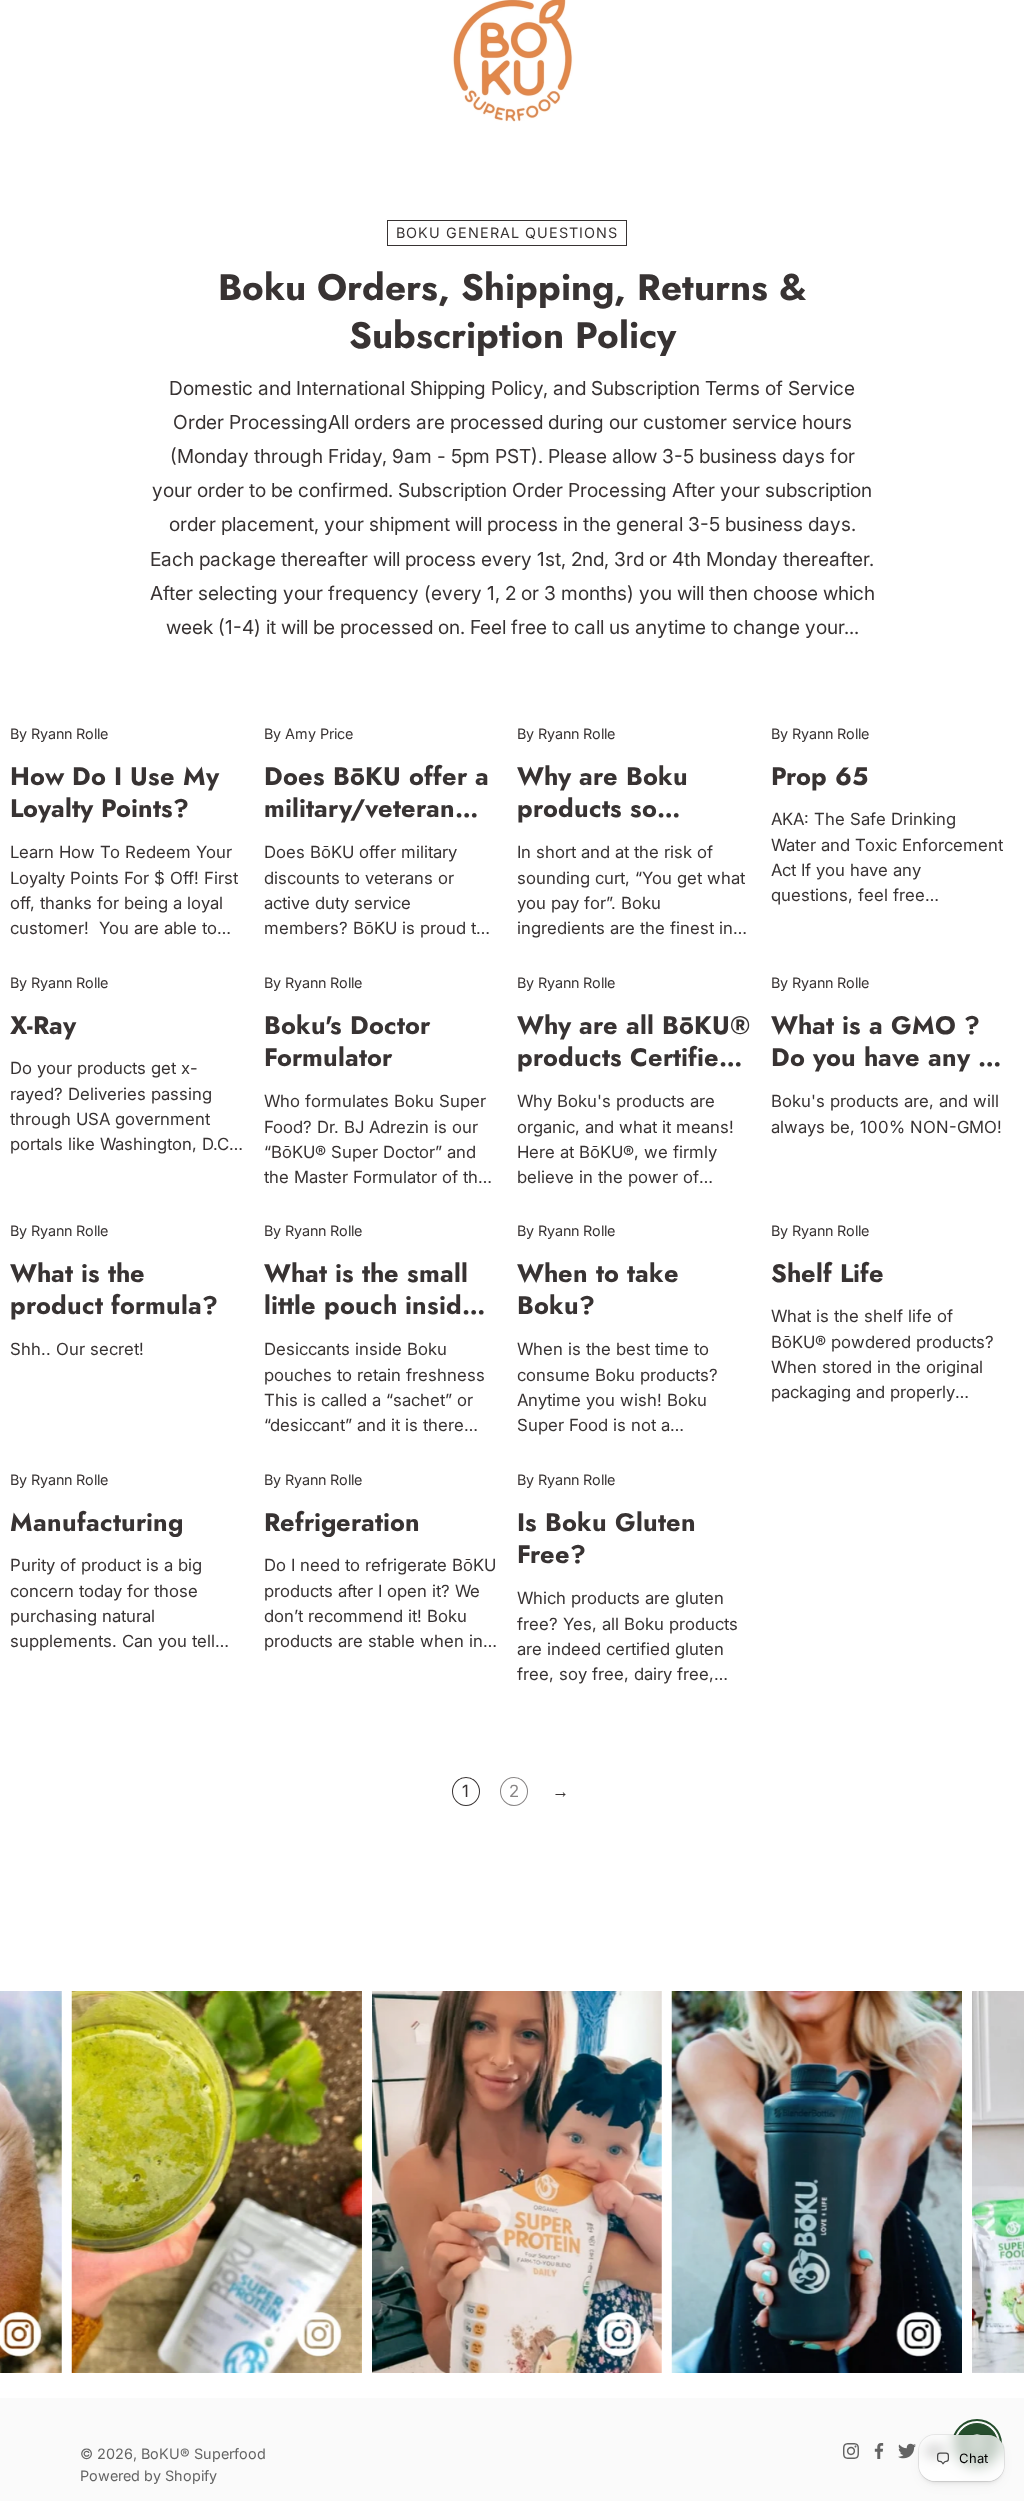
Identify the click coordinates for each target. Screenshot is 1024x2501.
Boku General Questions (507, 232)
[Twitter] (907, 2451)
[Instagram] (851, 2451)
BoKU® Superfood (203, 2453)
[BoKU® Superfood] (512, 60)
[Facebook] (879, 2451)
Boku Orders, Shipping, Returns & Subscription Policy (512, 312)
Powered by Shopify (148, 2475)
